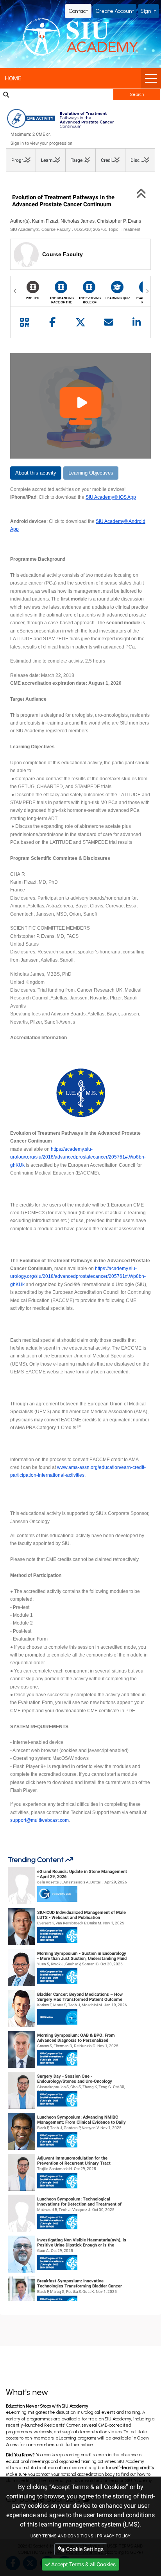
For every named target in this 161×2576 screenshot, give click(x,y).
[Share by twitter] (80, 322)
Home (13, 78)
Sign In (148, 11)
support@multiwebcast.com (39, 1820)
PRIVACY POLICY (114, 2536)
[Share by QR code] (25, 322)
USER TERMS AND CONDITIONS (62, 2536)
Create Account (115, 11)
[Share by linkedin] (136, 322)
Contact (78, 11)
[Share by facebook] (53, 322)
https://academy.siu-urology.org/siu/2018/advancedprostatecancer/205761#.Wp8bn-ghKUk (78, 1157)
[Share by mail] (109, 322)
